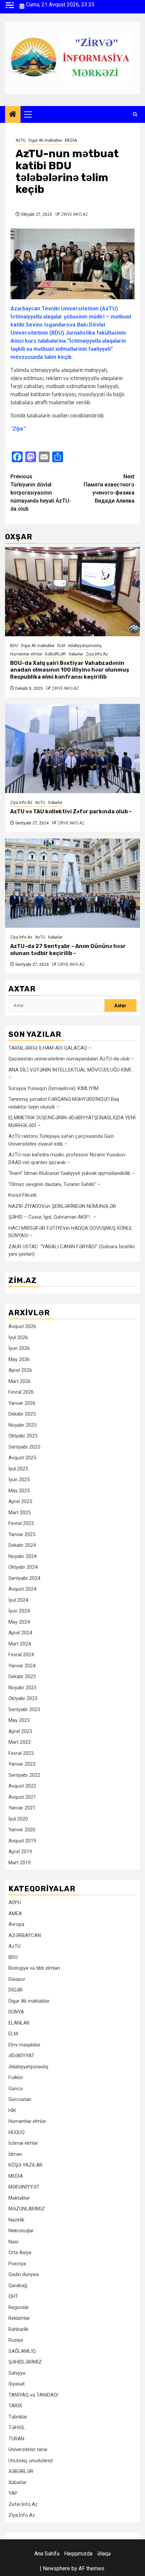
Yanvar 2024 (22, 1666)
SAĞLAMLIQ (22, 2351)
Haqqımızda (78, 2554)
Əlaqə (104, 2554)
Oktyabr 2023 (23, 1698)
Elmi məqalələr (24, 2045)
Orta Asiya (20, 2252)
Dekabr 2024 (22, 1545)
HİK (12, 2110)
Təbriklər (18, 2417)
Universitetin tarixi (28, 2449)
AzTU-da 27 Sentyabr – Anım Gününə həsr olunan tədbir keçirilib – (68, 950)
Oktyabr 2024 (23, 1567)
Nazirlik (16, 2220)
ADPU (15, 1902)
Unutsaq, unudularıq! (31, 2461)
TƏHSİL (17, 2428)
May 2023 (19, 1720)
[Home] (13, 115)
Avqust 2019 (22, 1841)
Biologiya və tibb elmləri (34, 1968)
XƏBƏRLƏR (55, 654)
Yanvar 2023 (22, 1764)
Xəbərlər (76, 654)
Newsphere (56, 2568)
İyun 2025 (19, 1480)
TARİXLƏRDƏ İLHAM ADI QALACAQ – (50, 1048)
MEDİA (71, 140)
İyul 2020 (18, 1819)
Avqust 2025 (22, 1458)
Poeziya (17, 2264)
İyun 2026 (19, 1348)
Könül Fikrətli (22, 1195)
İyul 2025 (18, 1469)
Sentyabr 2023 (24, 1709)
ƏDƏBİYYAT (21, 2056)
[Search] (135, 114)
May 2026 (19, 1359)
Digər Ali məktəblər (45, 140)
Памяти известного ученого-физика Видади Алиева (109, 489)
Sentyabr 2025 (24, 1447)
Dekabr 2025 (22, 1414)
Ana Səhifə (47, 2554)
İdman (15, 2154)
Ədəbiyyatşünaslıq (85, 646)
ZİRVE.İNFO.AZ (74, 214)
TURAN (16, 2439)
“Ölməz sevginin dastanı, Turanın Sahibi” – (54, 1184)
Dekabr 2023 (22, 1676)
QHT (13, 2296)
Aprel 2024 (20, 1633)
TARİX (15, 2406)
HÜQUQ (17, 2132)
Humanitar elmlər (26, 654)
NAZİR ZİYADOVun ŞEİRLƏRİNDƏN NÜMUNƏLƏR (62, 1206)
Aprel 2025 (20, 1501)
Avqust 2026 (22, 1326)
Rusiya (16, 2340)
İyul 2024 (18, 1600)
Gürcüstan (20, 2099)
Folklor (16, 2077)
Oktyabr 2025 (23, 1436)
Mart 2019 (20, 1863)
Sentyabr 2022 (24, 1775)
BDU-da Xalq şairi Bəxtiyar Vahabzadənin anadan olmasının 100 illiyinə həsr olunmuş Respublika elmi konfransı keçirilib (70, 670)
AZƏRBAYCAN (25, 1935)
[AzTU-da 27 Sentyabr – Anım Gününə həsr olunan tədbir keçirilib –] (72, 883)
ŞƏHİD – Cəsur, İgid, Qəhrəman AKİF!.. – (52, 1217)
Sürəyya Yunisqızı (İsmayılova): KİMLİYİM (53, 1088)
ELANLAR (19, 2023)
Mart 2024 (20, 1644)
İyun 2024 (19, 1611)
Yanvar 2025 (22, 1534)
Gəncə (16, 2089)
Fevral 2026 (21, 1392)
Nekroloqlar (21, 2231)
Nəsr (14, 2242)
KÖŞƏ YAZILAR (25, 2165)
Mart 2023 (20, 1742)
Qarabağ (18, 2285)
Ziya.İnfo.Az (97, 654)
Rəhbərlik (18, 2329)
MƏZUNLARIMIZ (27, 2209)
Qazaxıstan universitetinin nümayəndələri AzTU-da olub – (71, 1059)
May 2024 (19, 1622)
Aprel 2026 (20, 1370)
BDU (14, 646)
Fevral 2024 (21, 1655)
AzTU (21, 140)
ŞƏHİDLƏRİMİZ (25, 2362)
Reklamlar (19, 2318)
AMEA (15, 1913)
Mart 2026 (20, 1381)
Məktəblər (19, 2198)
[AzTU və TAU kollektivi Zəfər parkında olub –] (72, 749)
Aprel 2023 (20, 1731)
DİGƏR (16, 1990)
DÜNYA (16, 2012)
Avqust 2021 (22, 1797)
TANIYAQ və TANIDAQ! (33, 2395)
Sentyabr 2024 (24, 1578)
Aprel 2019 (20, 1852)
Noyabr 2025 (22, 1425)
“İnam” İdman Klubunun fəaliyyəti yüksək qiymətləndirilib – (72, 1173)
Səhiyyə (17, 2373)
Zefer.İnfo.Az (23, 2504)
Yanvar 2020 (22, 1830)
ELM (61, 646)
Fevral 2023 (21, 1753)
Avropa (16, 1924)
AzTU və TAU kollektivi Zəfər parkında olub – (71, 811)
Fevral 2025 (21, 1523)
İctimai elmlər (23, 2143)
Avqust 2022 (22, 1786)
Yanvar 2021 (22, 1808)
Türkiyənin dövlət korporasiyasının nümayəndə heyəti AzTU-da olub (41, 493)
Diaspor (17, 1979)
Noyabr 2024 (22, 1556)
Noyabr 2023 (22, 1688)
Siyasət (17, 2384)
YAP (13, 2493)
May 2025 (19, 1491)
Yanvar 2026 (22, 1403)
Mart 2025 (20, 1513)
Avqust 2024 (22, 1589)
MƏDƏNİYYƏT (24, 2187)
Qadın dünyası (24, 2274)
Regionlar (19, 2307)
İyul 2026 (18, 1337)
